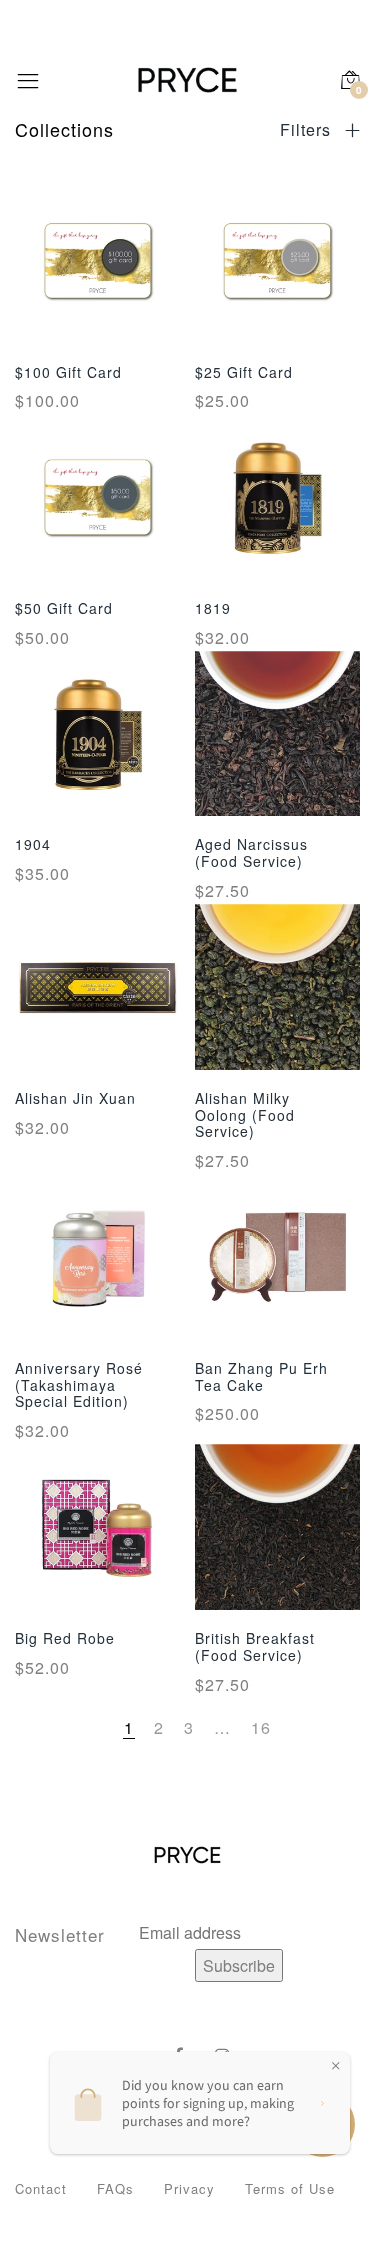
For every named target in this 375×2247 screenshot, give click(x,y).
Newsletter (60, 1934)
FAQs (115, 2188)
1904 (33, 844)
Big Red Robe (65, 1638)
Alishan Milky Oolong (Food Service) (245, 1115)
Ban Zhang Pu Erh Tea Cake (261, 1376)
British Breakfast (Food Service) (255, 1646)
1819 (213, 608)
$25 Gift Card (244, 372)
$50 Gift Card (64, 608)
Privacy (189, 2188)
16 (261, 1727)
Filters (308, 130)
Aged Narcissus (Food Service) (251, 852)
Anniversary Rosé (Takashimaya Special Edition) (79, 1385)
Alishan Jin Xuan (75, 1098)
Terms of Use (290, 2188)
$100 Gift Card (68, 372)
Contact (41, 2188)
